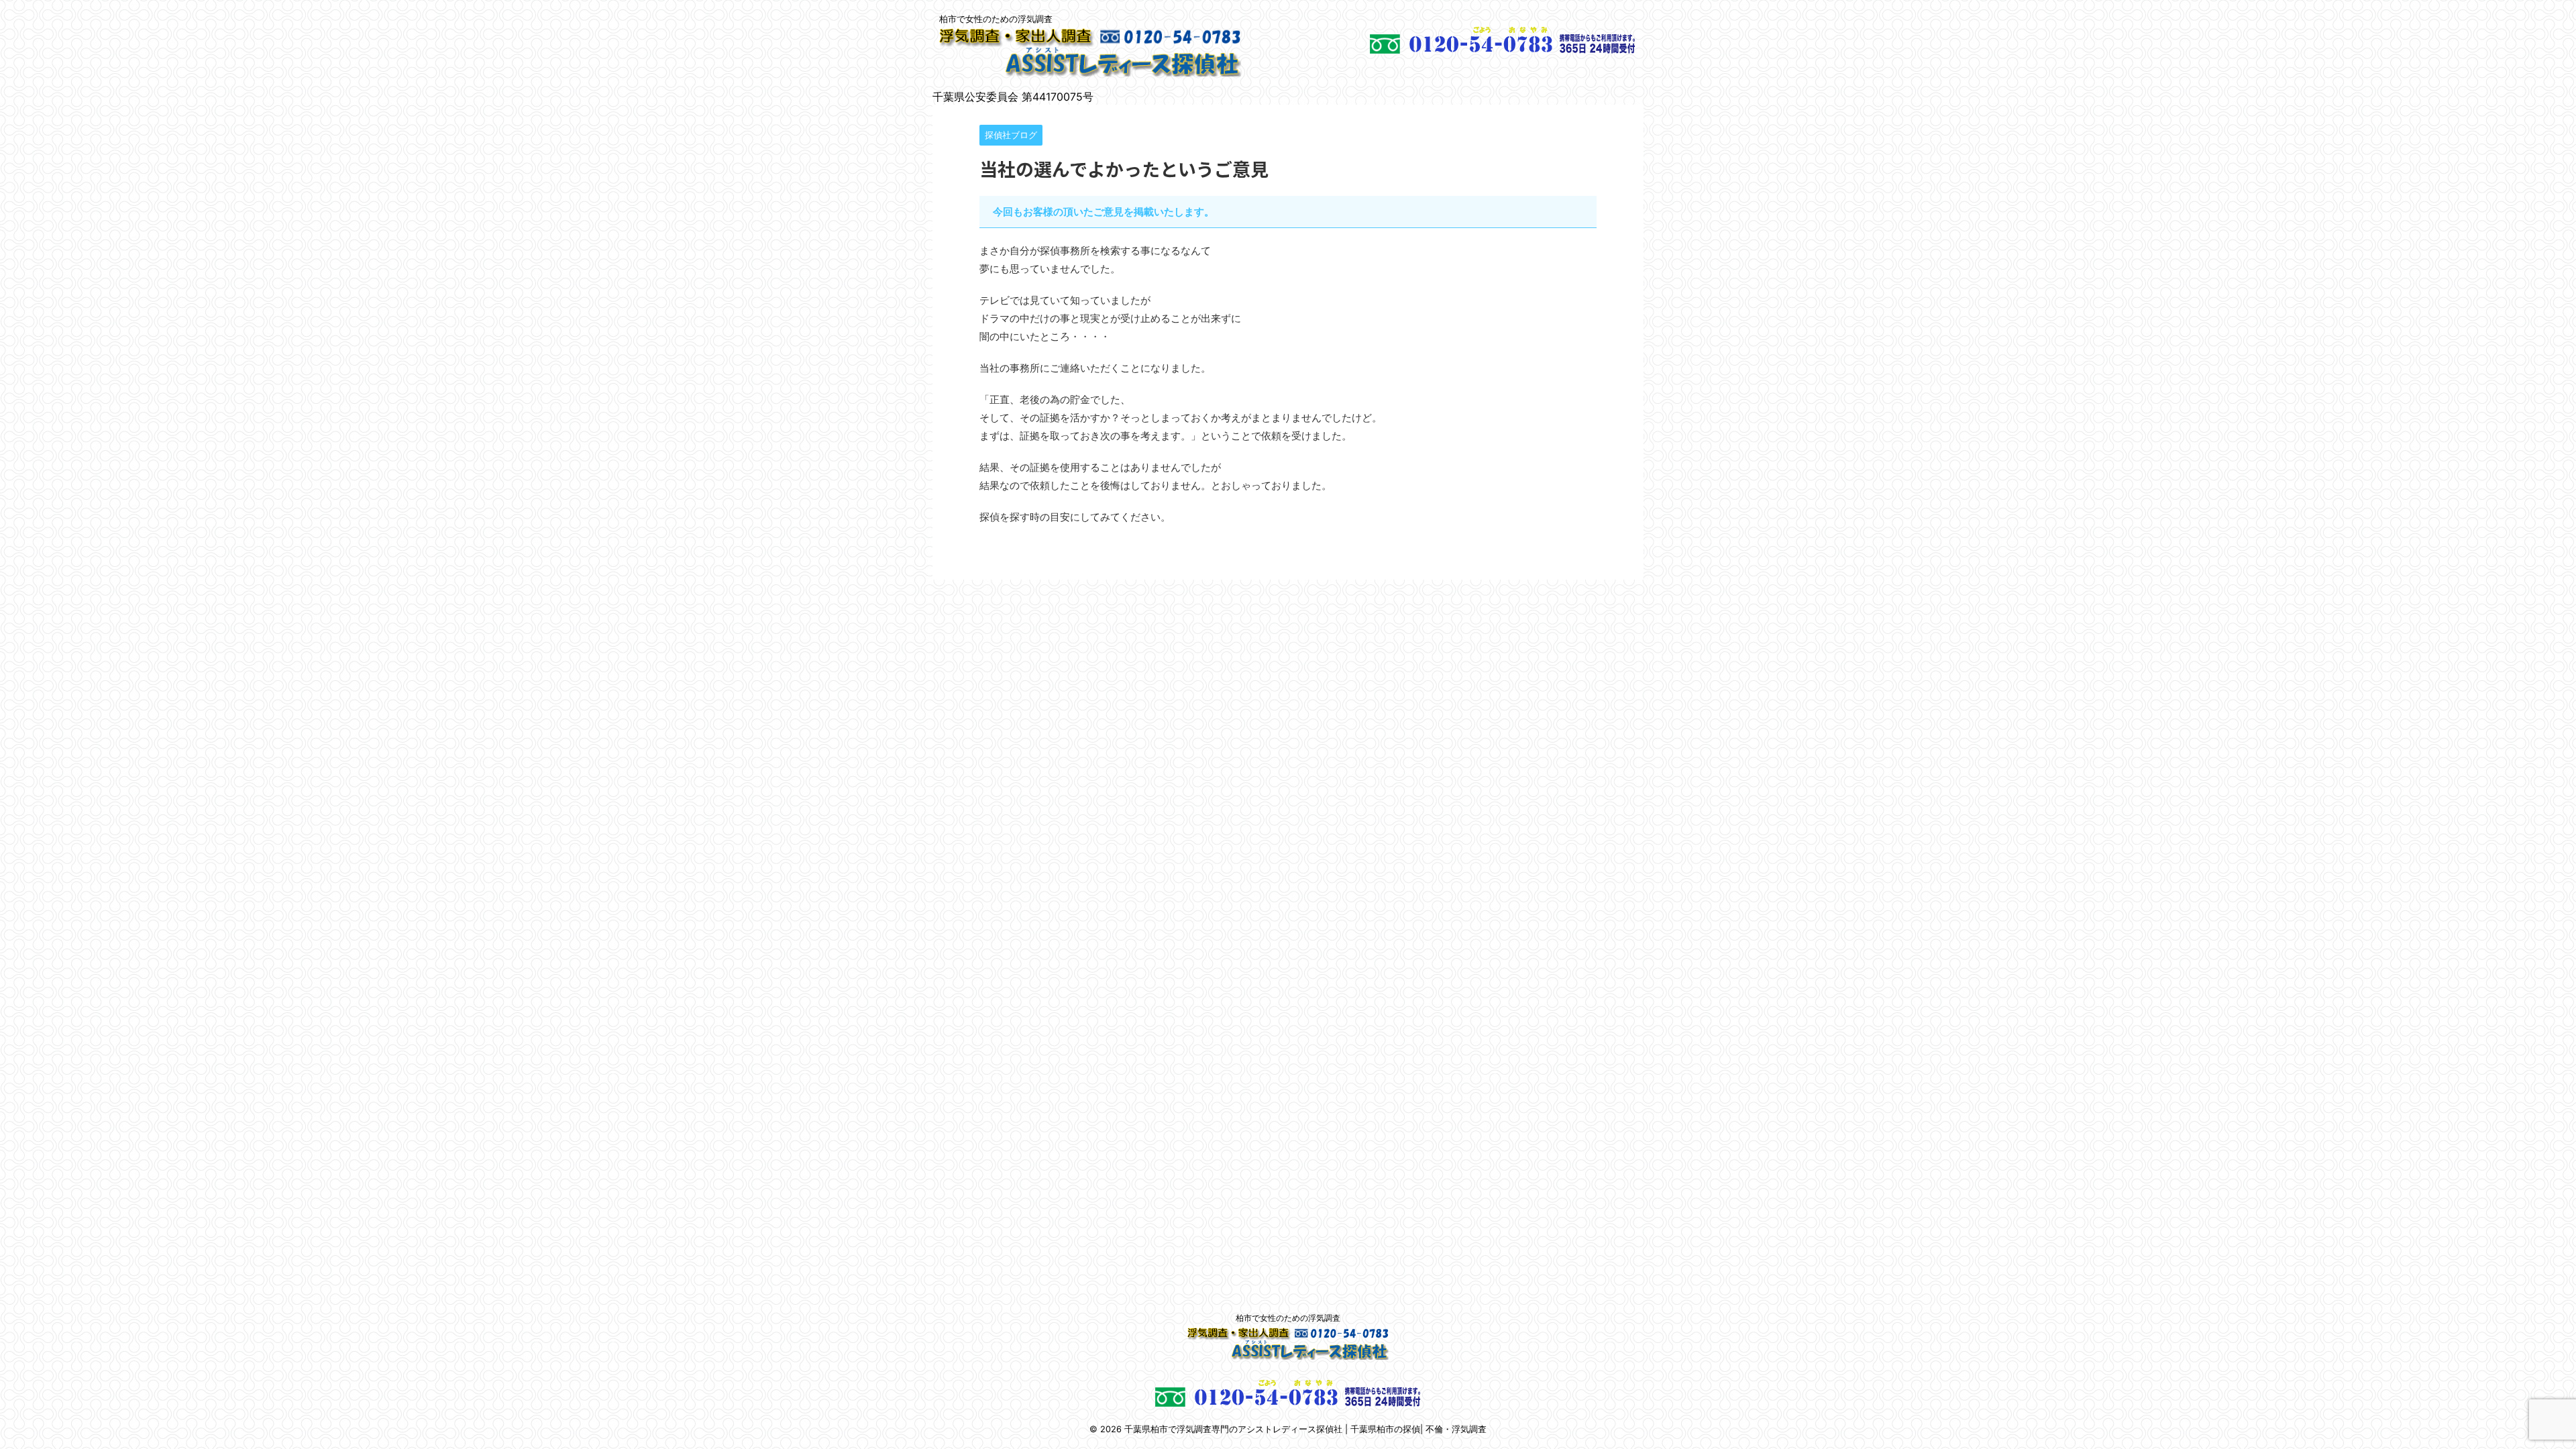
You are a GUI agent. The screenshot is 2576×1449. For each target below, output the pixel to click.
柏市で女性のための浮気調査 (1288, 1318)
